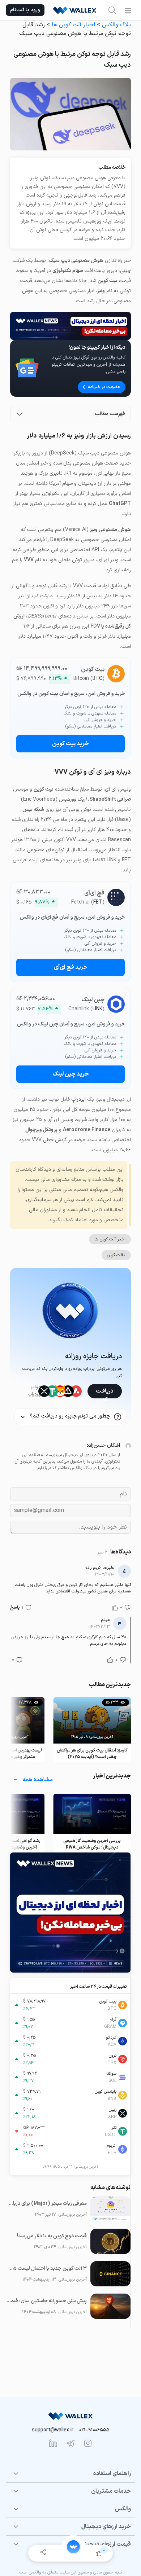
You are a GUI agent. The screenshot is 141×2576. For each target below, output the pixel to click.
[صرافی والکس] (75, 10)
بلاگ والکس (116, 25)
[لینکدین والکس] (53, 2443)
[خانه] (73, 2547)
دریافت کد (104, 1393)
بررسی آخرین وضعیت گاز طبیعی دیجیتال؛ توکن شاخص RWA (92, 1844)
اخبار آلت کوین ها (73, 25)
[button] (127, 1608)
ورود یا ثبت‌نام (25, 10)
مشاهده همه (38, 1780)
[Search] (112, 10)
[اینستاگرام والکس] (88, 2443)
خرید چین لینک (71, 1074)
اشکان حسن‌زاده (103, 1445)
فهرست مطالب (110, 414)
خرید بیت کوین (70, 744)
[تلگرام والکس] (70, 2443)
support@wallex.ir (53, 2430)
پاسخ (15, 1608)
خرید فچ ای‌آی (71, 967)
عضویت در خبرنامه (104, 387)
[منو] (128, 10)
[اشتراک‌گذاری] (43, 2553)
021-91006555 (94, 2430)
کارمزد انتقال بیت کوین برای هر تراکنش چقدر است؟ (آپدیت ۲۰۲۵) (92, 1754)
